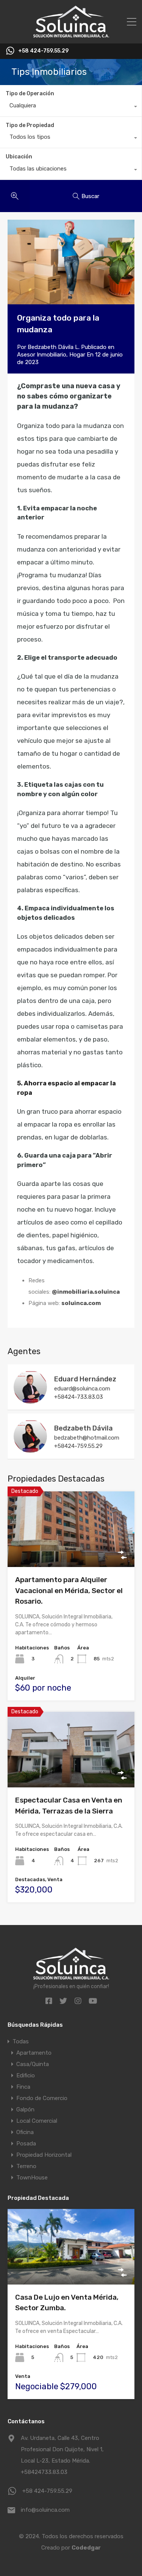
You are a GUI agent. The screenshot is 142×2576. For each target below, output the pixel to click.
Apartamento (34, 2053)
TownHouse (32, 2178)
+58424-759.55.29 (78, 1446)
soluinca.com (81, 1303)
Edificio (26, 2075)
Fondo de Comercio (42, 2098)
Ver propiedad (71, 1552)
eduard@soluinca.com (82, 1389)
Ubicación (19, 157)
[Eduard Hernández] (30, 1400)
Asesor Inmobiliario (42, 355)
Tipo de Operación (30, 94)
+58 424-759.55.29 (43, 51)
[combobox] (71, 107)
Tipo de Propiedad (30, 125)
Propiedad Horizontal (44, 2155)
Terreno (26, 2166)
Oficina (25, 2132)
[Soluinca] (71, 34)
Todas (21, 2041)
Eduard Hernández (85, 1379)
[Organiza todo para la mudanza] (71, 262)
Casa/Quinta (33, 2064)
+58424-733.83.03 (79, 1397)
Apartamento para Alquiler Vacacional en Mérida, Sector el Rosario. (69, 1590)
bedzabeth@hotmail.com (87, 1438)
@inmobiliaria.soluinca (86, 1292)
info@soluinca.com (45, 2510)
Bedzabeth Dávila (83, 1428)
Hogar (77, 355)
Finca (23, 2087)
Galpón (25, 2109)
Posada (26, 2144)
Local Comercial (37, 2121)
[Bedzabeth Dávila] (30, 1449)
